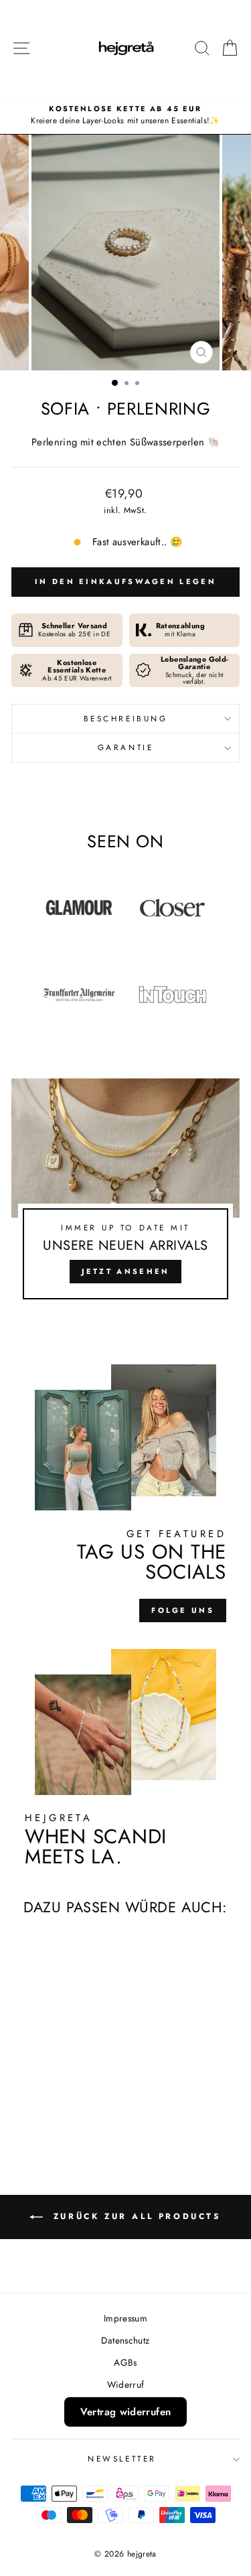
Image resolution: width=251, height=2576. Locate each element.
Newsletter (122, 2458)
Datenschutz (125, 2340)
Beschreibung (125, 718)
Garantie (125, 747)
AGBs (125, 2362)
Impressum (125, 2318)
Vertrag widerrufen (126, 2412)
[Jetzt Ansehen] (125, 1195)
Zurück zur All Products (135, 2216)
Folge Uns (183, 1610)
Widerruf (126, 2384)
